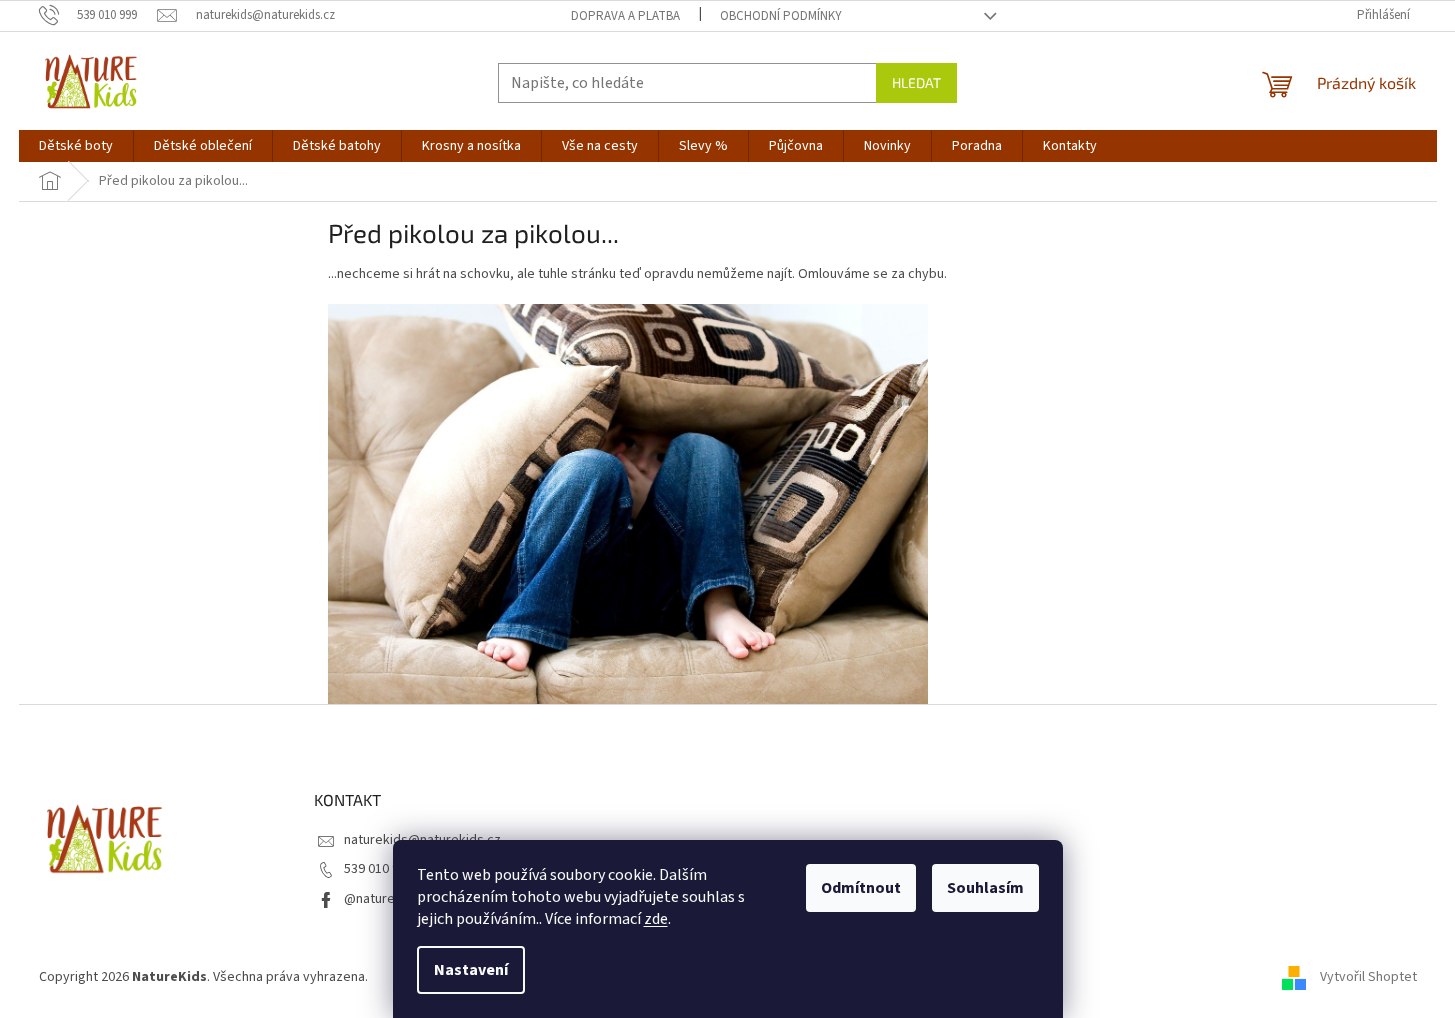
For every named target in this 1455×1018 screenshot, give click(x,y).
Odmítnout (861, 888)
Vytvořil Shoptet (1368, 977)
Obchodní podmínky (781, 16)
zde (656, 919)
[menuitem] (76, 146)
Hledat (916, 82)
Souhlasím (985, 888)
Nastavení (471, 970)
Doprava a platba (625, 16)
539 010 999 (378, 869)
